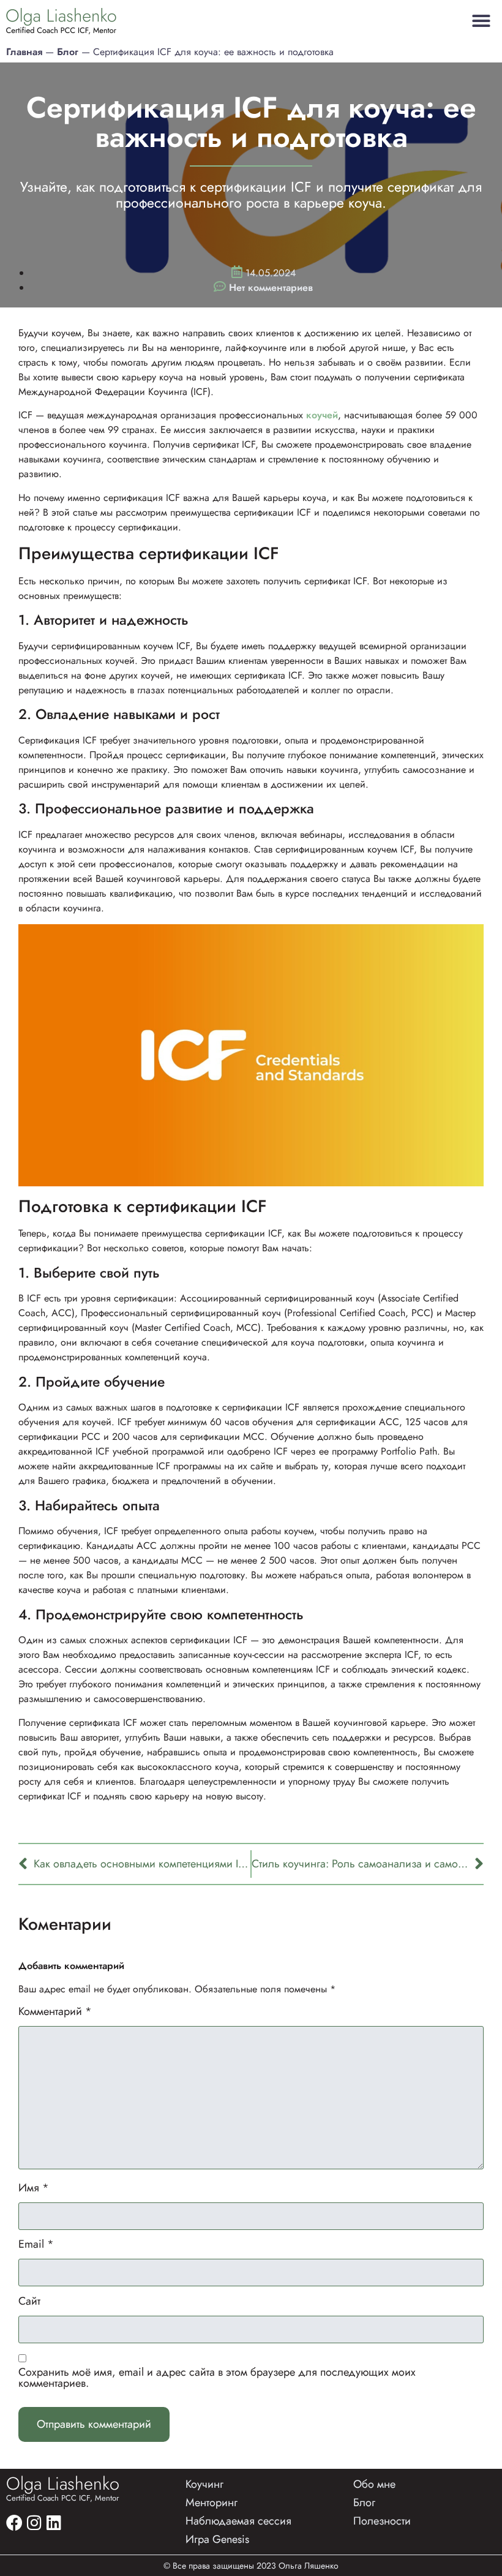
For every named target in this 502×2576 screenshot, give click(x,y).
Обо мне (374, 2484)
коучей (322, 415)
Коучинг (204, 2484)
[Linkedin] (54, 2522)
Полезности (382, 2521)
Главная (24, 52)
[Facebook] (14, 2522)
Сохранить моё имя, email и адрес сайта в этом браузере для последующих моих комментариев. (217, 2378)
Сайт (29, 2301)
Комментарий (55, 2011)
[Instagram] (34, 2522)
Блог (68, 52)
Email (36, 2244)
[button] (481, 21)
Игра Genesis (217, 2539)
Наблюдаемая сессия (238, 2521)
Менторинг (212, 2503)
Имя (34, 2188)
